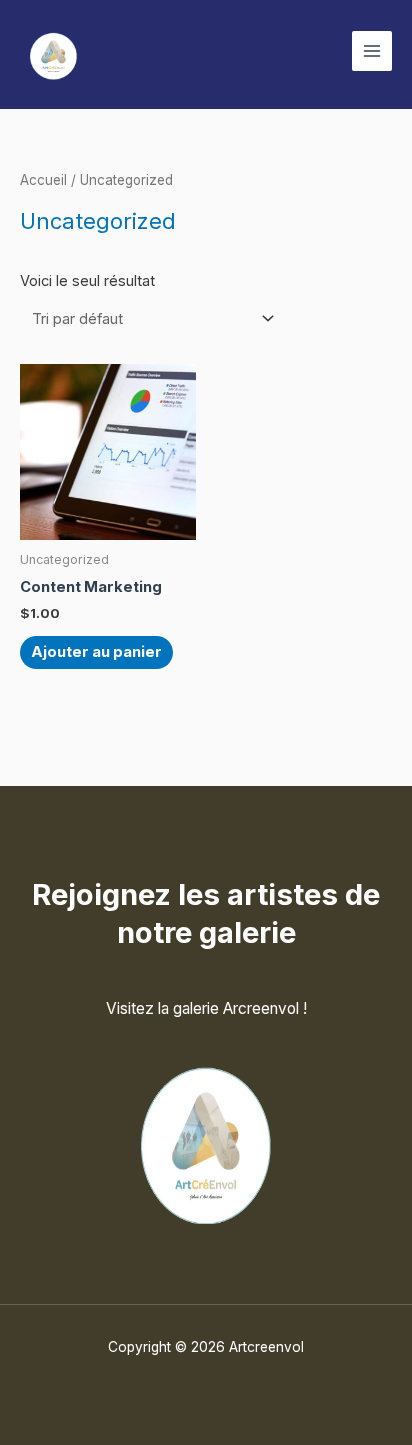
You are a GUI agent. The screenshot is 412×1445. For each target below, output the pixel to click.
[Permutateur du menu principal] (372, 51)
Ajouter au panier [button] (96, 652)
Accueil (43, 180)
